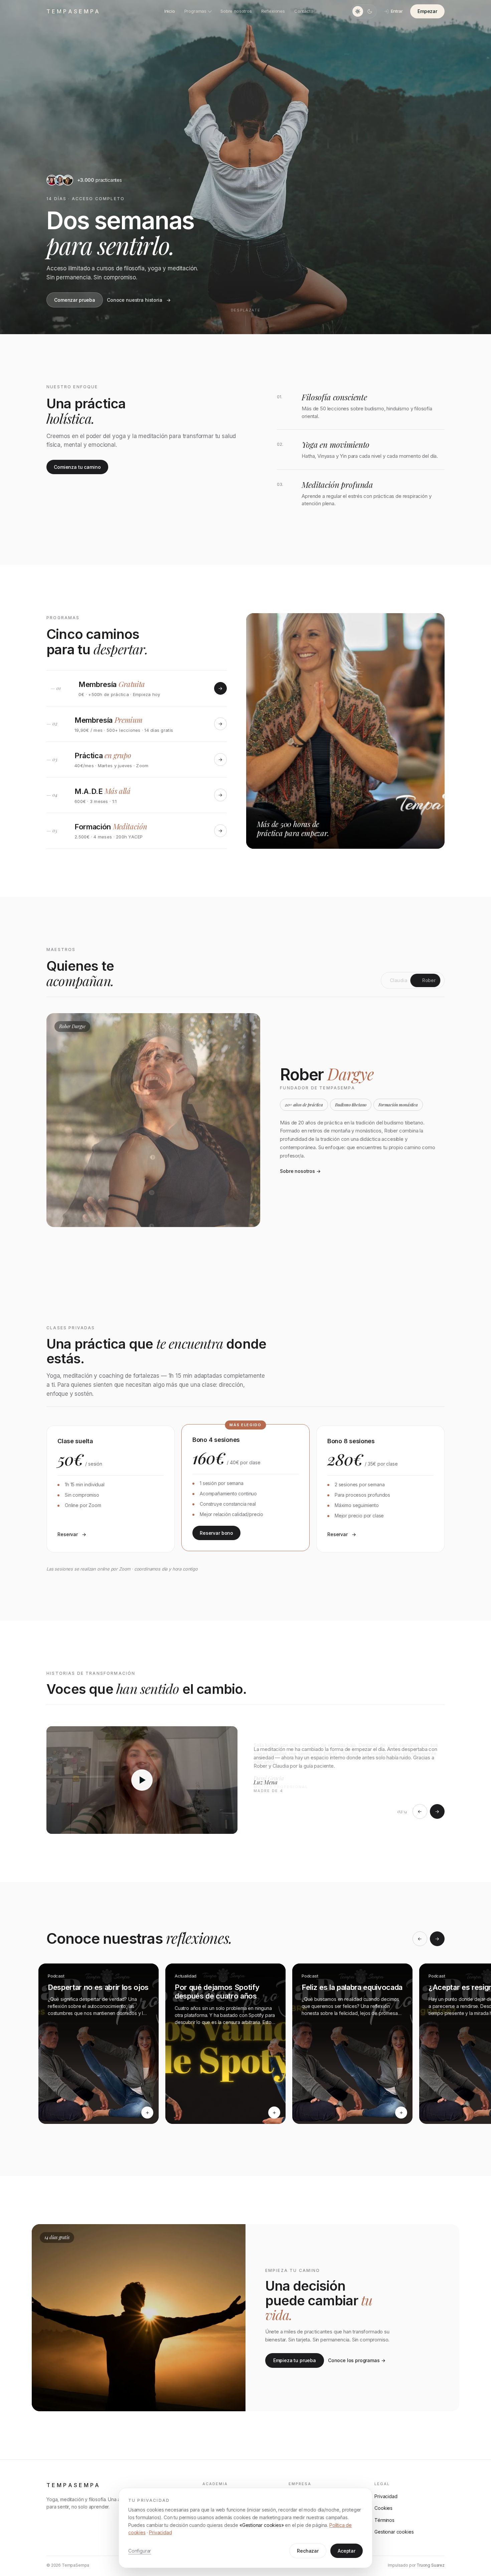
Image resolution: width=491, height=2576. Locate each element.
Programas (195, 11)
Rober (429, 980)
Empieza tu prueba (295, 2360)
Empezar (427, 11)
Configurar (140, 2551)
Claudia (399, 980)
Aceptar (347, 2551)
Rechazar (308, 2551)
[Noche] (370, 11)
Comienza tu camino (77, 467)
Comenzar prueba (75, 300)
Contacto (304, 11)
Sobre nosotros (236, 11)
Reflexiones (273, 11)
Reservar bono (216, 1533)
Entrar (397, 11)
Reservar (68, 1534)
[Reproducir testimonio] (142, 1780)
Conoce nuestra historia (135, 300)
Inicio (170, 11)
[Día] (358, 11)
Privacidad (160, 2532)
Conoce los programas (354, 2360)
